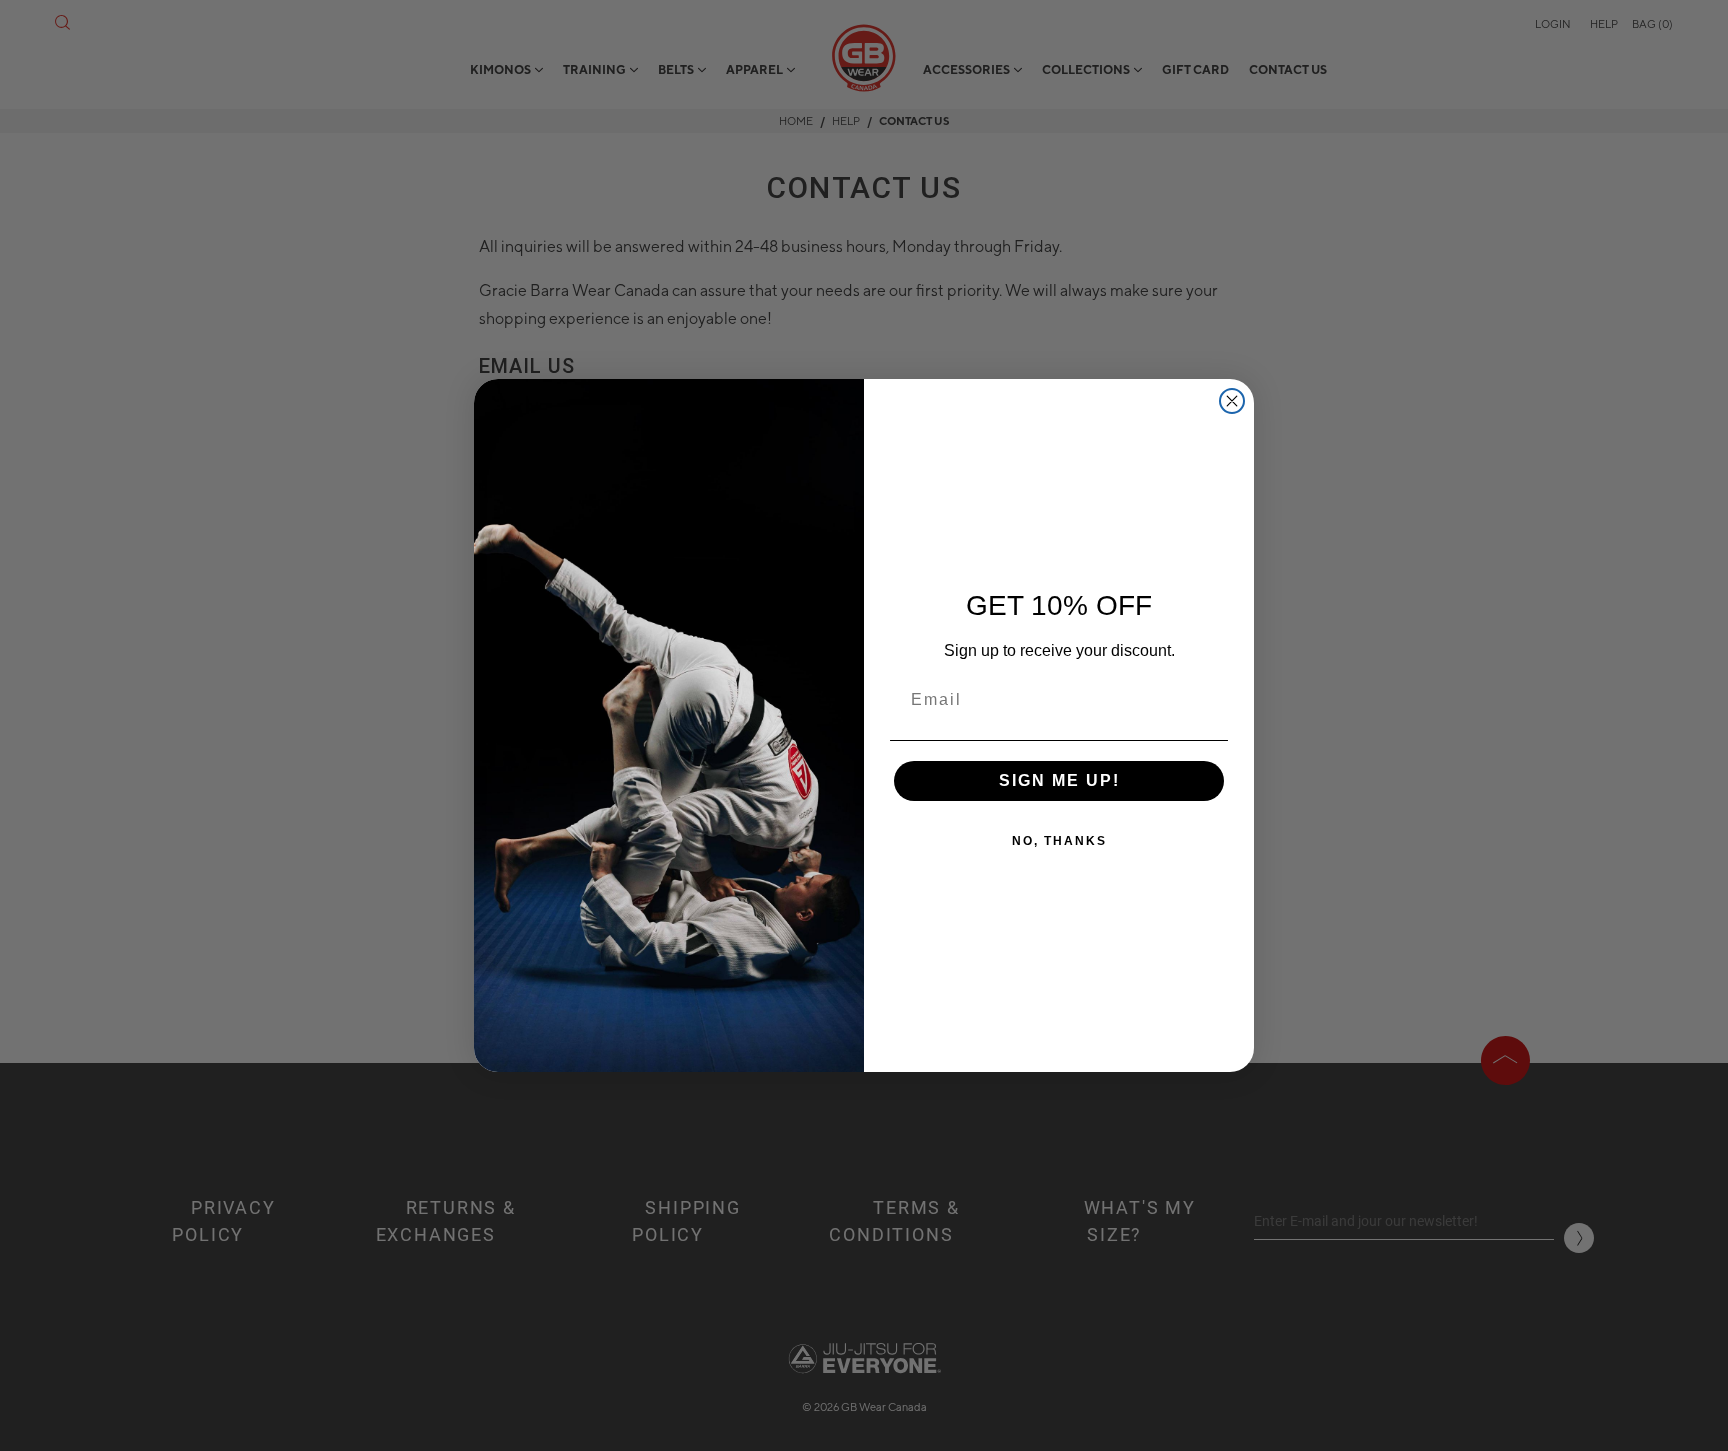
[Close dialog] (1232, 401)
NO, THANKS (1059, 841)
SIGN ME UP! (1059, 780)
